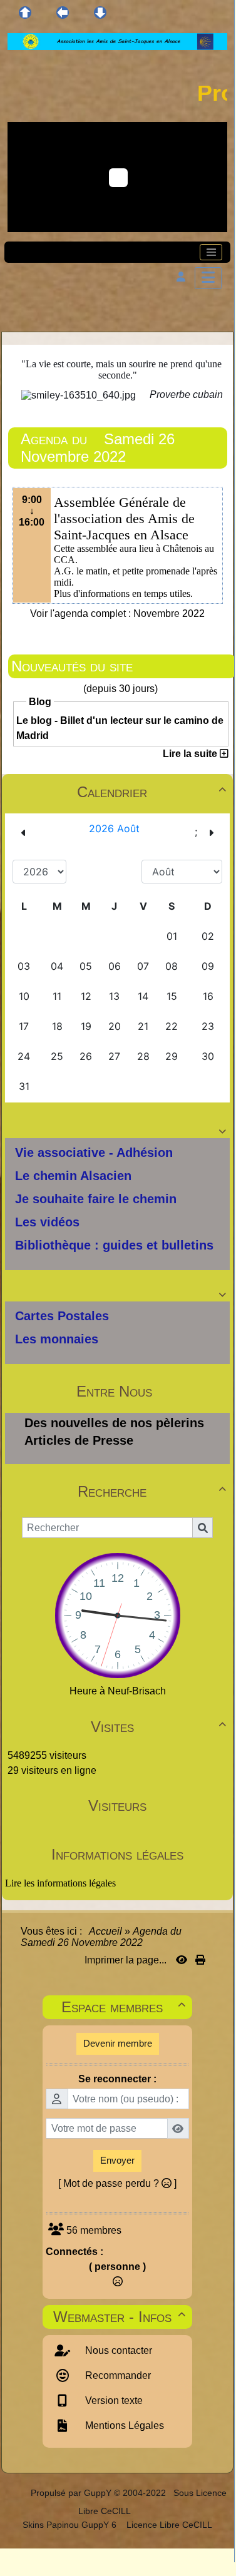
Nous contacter (117, 2350)
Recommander (117, 2375)
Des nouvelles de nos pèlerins (114, 1423)
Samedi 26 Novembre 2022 (98, 448)
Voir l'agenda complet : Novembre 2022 (117, 613)
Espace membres (123, 2007)
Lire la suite (191, 754)
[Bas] (100, 13)
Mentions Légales (123, 2426)
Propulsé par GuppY (72, 2493)
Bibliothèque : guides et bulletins (114, 1245)
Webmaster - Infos (120, 2317)
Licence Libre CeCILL (168, 2525)
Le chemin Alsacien (73, 1176)
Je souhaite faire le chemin (96, 1199)
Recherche (152, 1491)
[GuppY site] (20, 2493)
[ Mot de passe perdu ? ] (117, 2183)
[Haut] (25, 13)
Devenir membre (118, 2043)
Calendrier (151, 792)
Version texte (113, 2400)
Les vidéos (47, 1222)
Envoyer (117, 2160)
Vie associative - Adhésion (94, 1153)
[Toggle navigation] (211, 252)
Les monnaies (57, 1339)
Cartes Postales (62, 1316)
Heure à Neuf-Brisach (118, 1691)
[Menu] (208, 278)
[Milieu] (63, 13)
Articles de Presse (79, 1440)
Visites (159, 1727)
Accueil (106, 1931)
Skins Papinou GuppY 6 (72, 2525)
